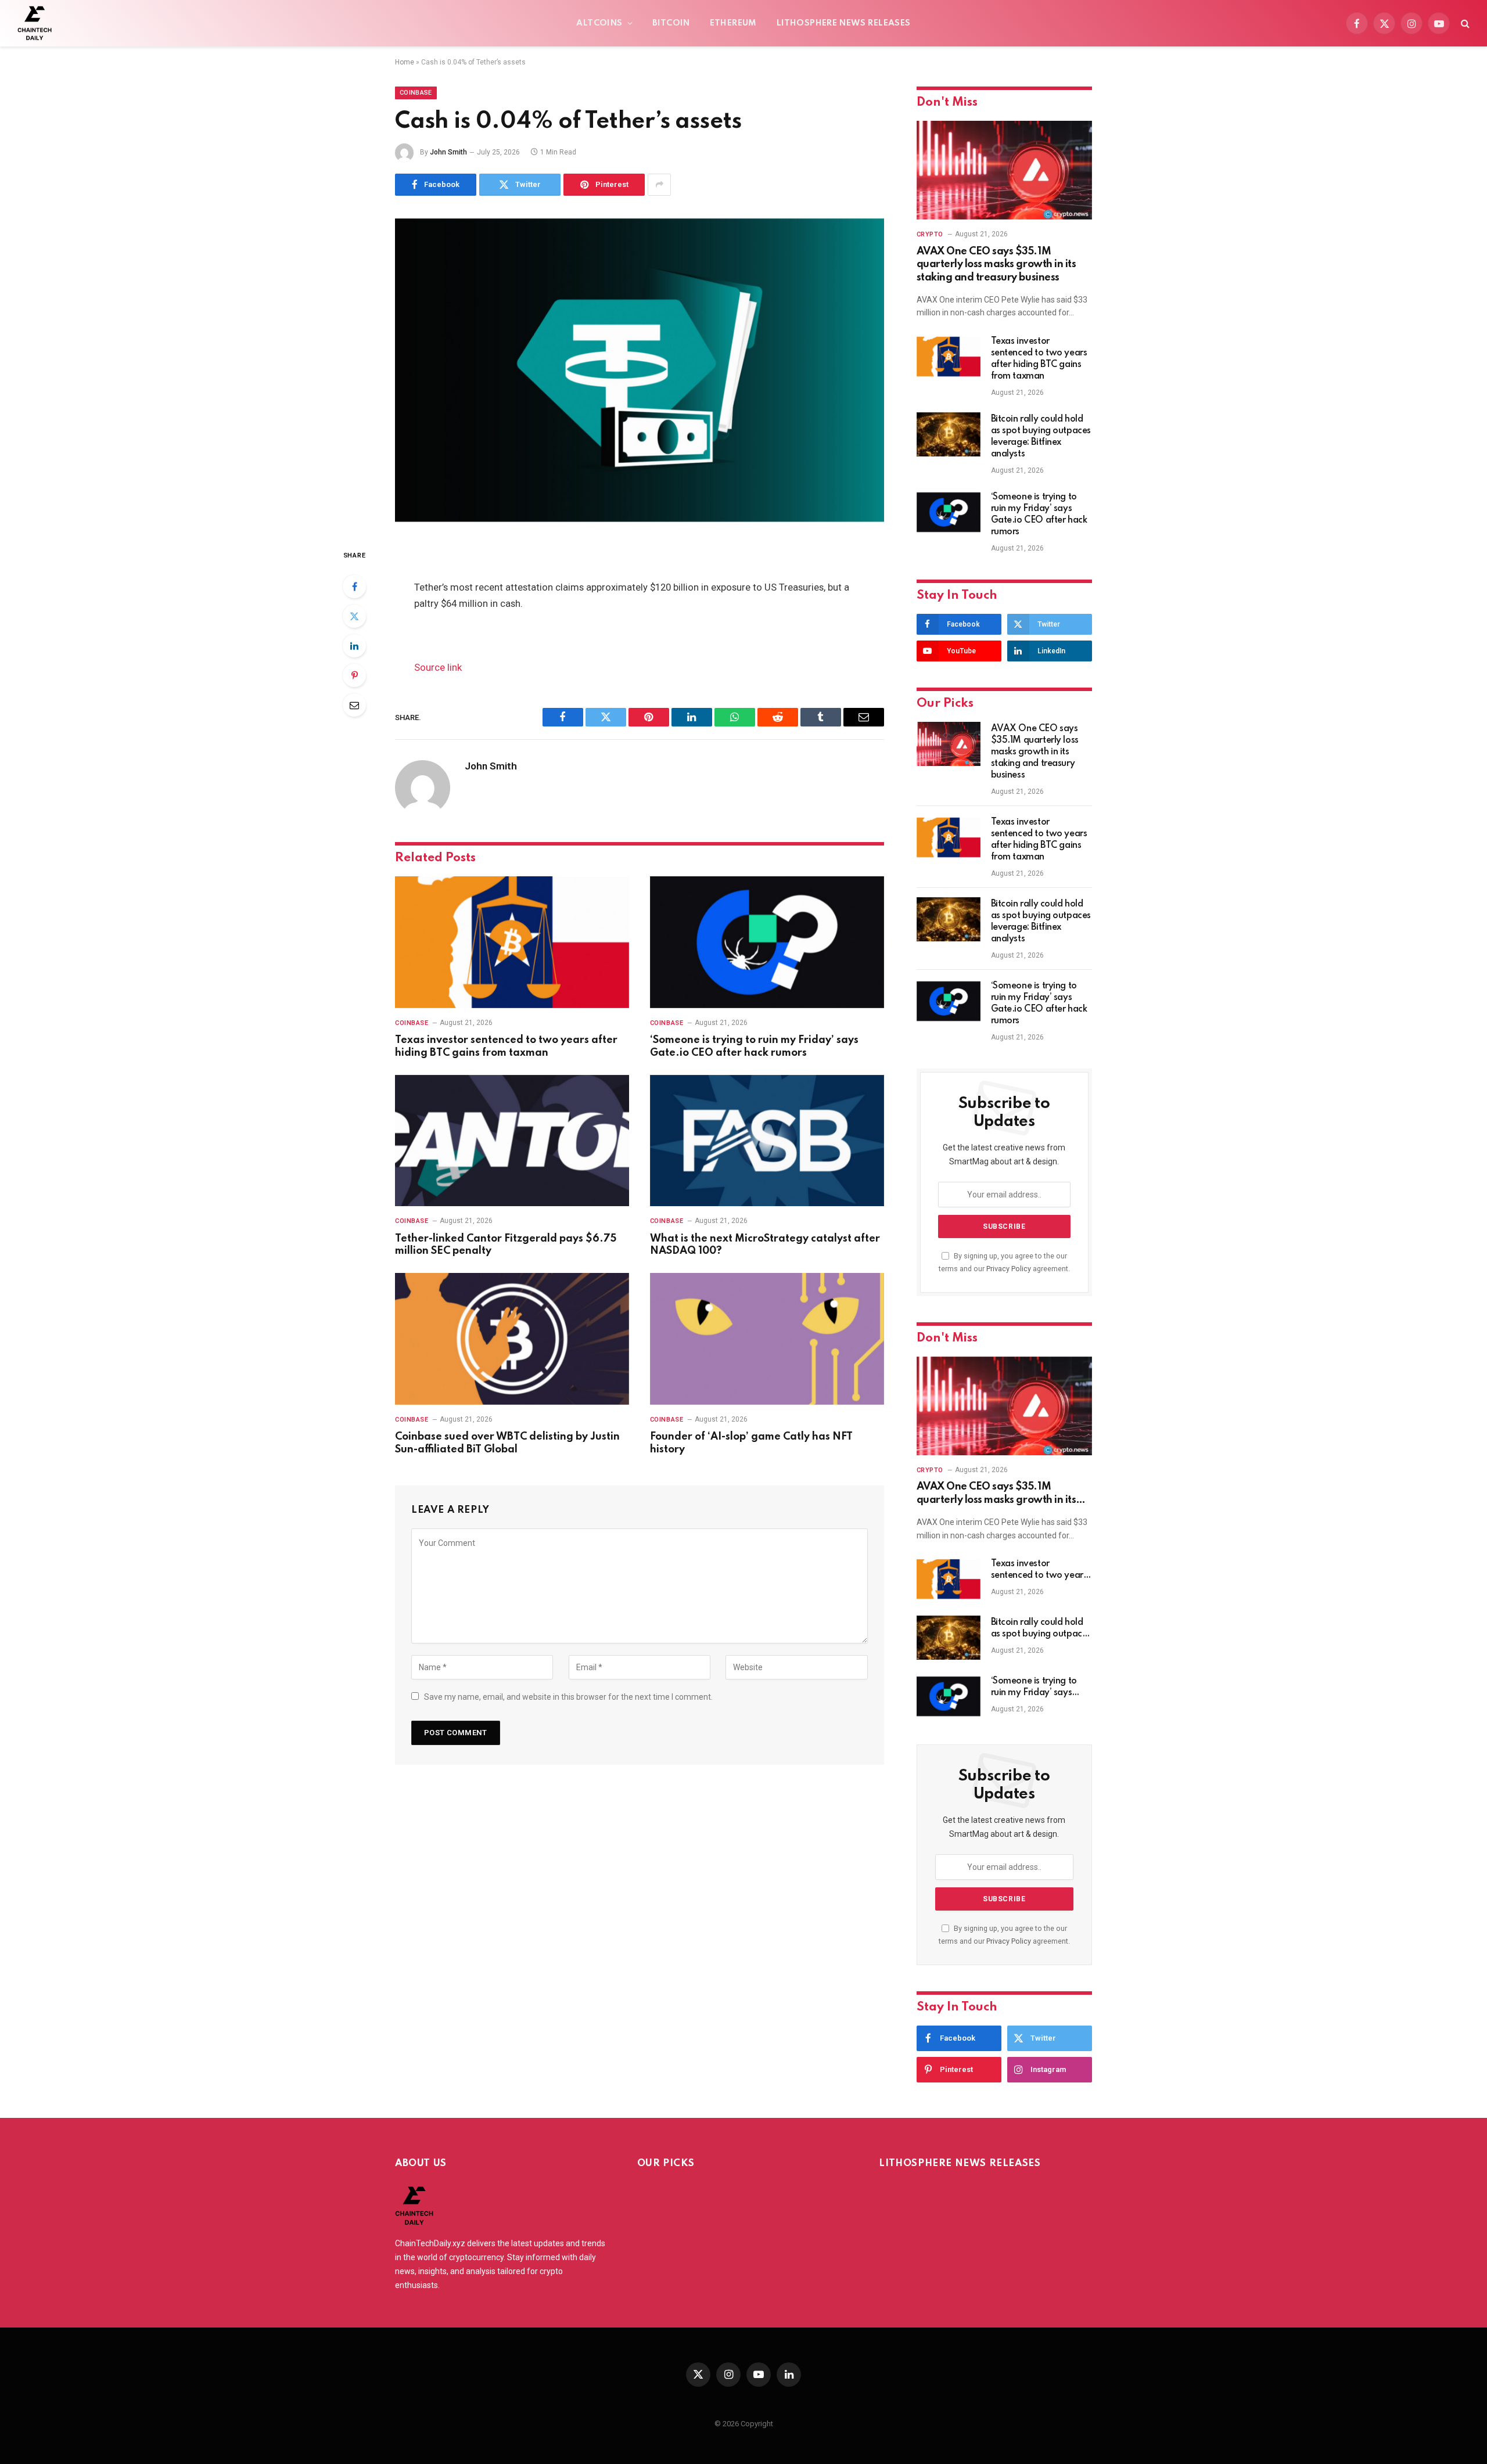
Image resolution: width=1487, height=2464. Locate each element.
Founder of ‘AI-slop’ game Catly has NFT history (751, 1443)
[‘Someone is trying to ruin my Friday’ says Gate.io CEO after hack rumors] (767, 942)
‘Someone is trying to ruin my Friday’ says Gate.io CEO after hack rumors (754, 1046)
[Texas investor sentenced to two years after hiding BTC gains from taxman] (512, 942)
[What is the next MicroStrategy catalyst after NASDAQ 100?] (767, 1141)
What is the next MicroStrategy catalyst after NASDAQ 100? (765, 1245)
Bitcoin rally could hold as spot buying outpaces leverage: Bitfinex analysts (1041, 437)
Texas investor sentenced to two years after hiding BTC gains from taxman (506, 1046)
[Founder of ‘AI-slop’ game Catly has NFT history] (767, 1339)
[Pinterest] (354, 675)
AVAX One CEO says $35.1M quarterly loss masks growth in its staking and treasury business (996, 265)
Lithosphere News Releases (844, 23)
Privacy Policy (1009, 1269)
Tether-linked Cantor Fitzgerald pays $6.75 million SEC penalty (506, 1245)
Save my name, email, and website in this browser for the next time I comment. (568, 1697)
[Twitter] (354, 616)
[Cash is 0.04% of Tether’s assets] (640, 370)
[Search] (1464, 24)
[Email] (354, 705)
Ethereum (733, 23)
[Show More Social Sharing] (659, 185)
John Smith (448, 152)
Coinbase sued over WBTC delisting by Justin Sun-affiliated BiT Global (507, 1443)
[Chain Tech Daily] (35, 23)
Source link (438, 668)
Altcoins (599, 23)
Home (405, 62)
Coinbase (416, 93)
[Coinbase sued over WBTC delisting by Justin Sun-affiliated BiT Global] (512, 1339)
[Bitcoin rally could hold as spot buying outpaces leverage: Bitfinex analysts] (949, 434)
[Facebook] (354, 587)
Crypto (930, 234)
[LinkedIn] (354, 646)
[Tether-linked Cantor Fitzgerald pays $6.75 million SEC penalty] (512, 1141)
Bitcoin (671, 23)
